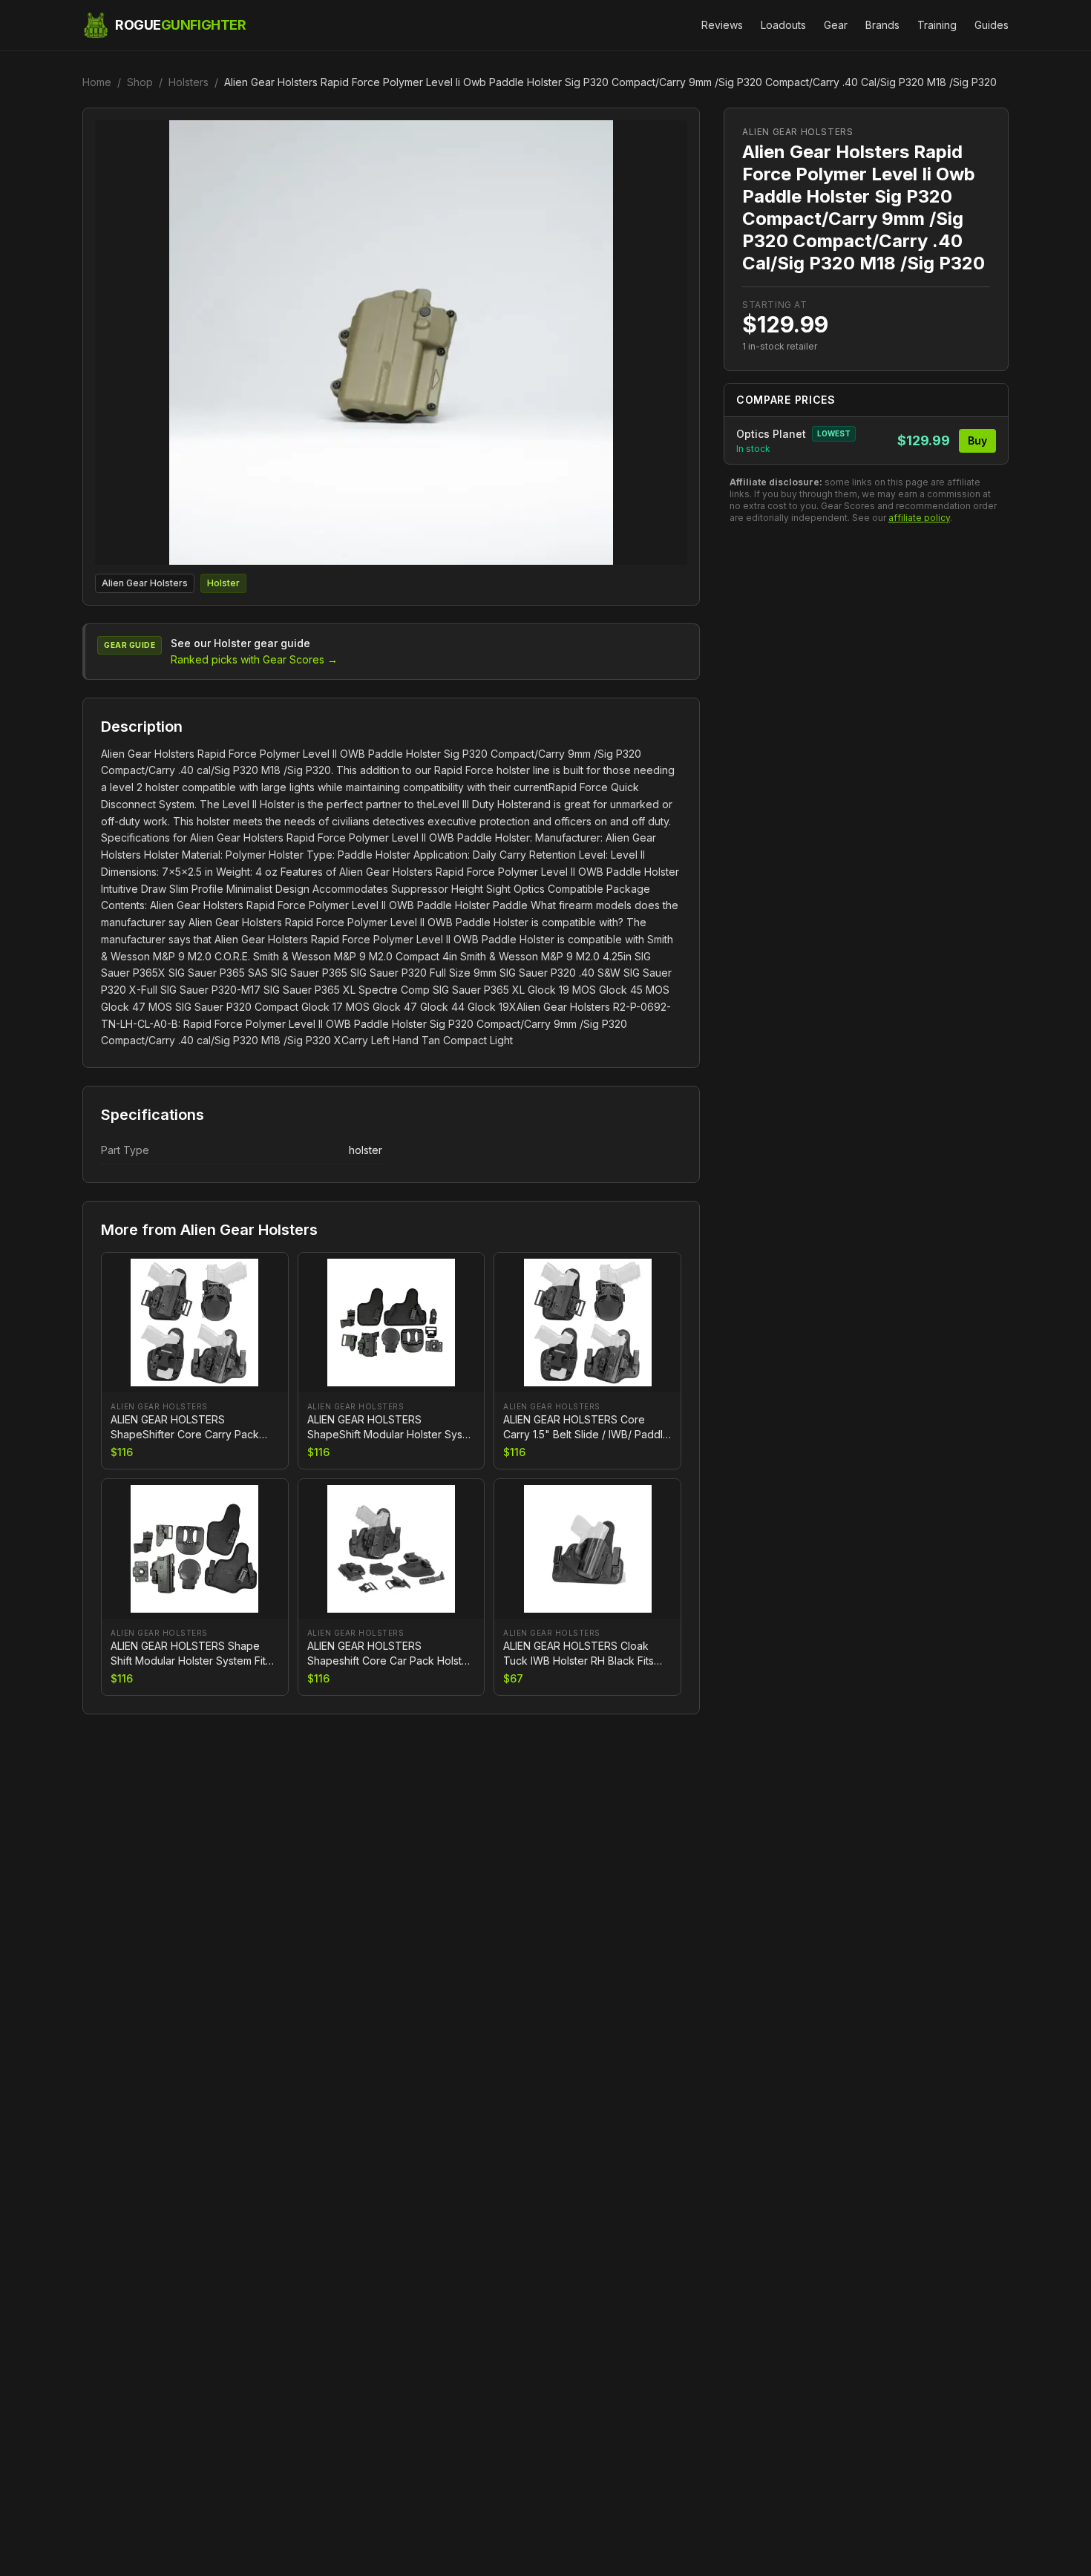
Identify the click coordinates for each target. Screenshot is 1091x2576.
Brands (882, 25)
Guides (992, 25)
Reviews (722, 25)
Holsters (189, 82)
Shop (140, 82)
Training (937, 25)
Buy (977, 440)
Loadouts (783, 25)
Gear (836, 25)
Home (97, 82)
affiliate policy (919, 518)
